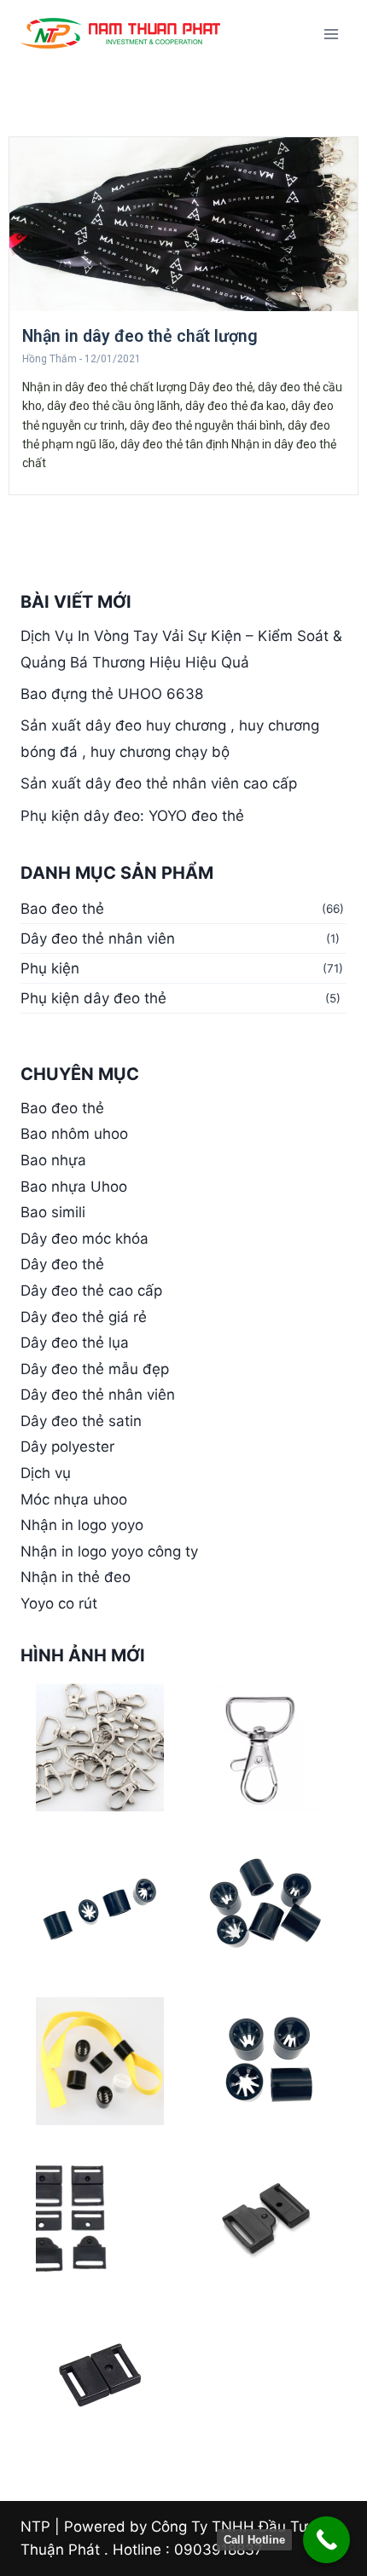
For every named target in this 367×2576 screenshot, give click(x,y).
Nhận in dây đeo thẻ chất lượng (140, 336)
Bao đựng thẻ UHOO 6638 (112, 694)
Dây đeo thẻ (62, 1264)
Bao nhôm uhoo (74, 1134)
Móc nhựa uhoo (74, 1499)
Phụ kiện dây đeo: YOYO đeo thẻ (132, 816)
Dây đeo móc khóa (84, 1239)
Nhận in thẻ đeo (76, 1577)
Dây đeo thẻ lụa (75, 1343)
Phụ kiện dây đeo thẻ (93, 998)
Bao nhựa (53, 1160)
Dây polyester (67, 1447)
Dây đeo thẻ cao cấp (91, 1291)
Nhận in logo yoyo (82, 1525)
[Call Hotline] (326, 2540)
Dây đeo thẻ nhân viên (98, 939)
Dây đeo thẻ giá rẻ (84, 1317)
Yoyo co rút (59, 1603)
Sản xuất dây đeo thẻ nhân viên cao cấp (159, 783)
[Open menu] (331, 34)
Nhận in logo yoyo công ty (109, 1551)
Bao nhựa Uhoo (74, 1187)
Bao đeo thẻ (62, 909)
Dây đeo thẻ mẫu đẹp (95, 1369)
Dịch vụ (46, 1473)
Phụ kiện (50, 968)
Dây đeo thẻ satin (81, 1421)
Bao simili (53, 1212)
